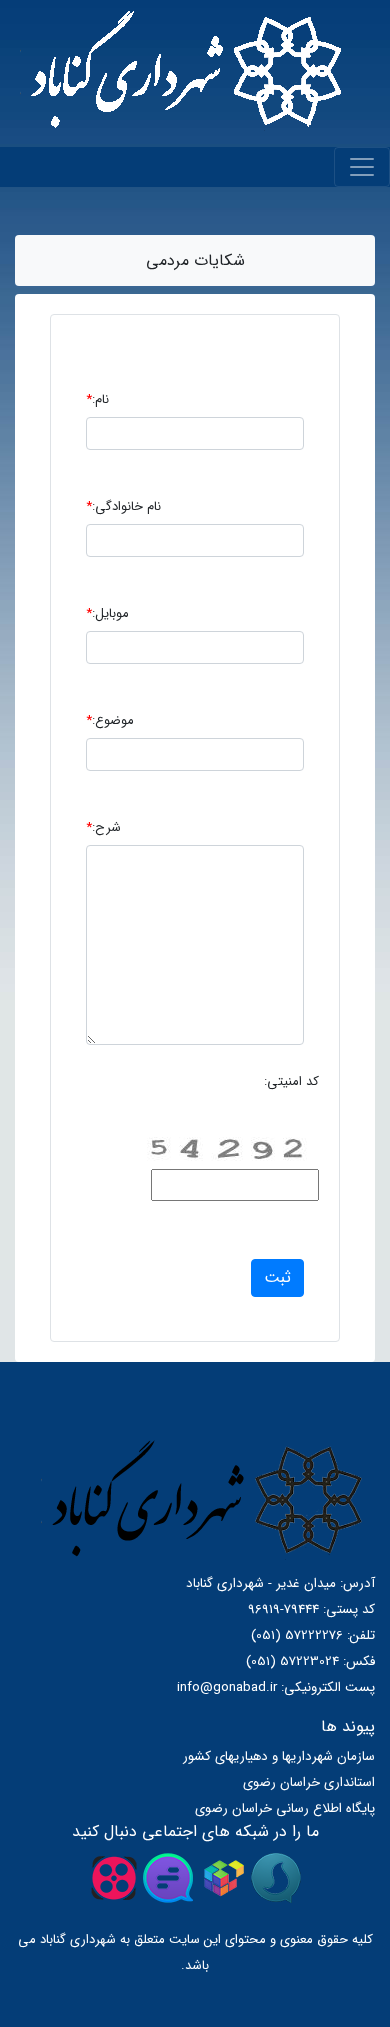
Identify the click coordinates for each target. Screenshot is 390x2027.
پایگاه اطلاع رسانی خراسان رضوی (285, 1808)
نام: (97, 399)
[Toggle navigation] (362, 167)
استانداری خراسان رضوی (309, 1782)
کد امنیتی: (291, 1081)
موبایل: (107, 613)
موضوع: (110, 720)
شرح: (103, 827)
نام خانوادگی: (123, 506)
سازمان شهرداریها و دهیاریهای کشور (279, 1756)
